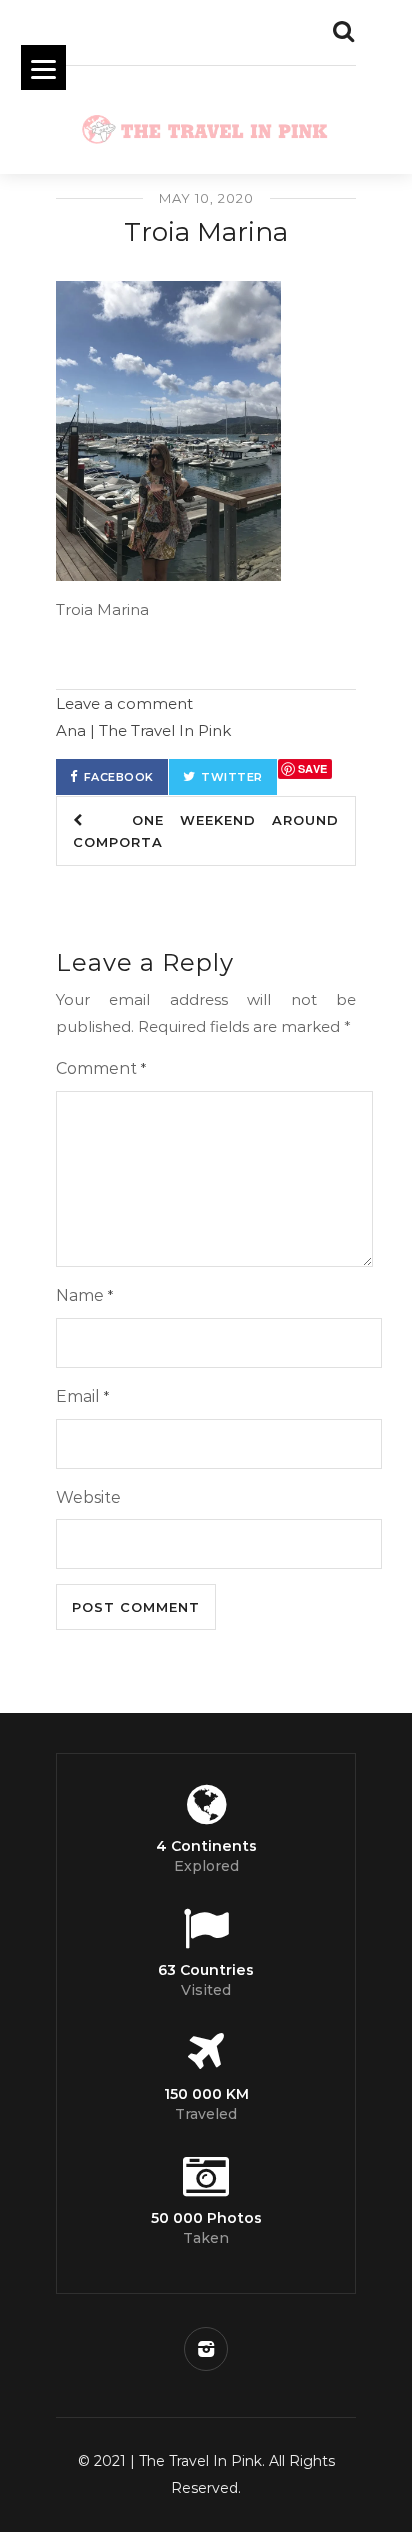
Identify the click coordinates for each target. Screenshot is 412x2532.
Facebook (119, 777)
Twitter (232, 777)
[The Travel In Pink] (206, 125)
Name (84, 1295)
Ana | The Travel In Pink (143, 730)
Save (313, 768)
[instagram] (206, 2349)
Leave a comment (124, 703)
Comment (101, 1068)
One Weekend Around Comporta (206, 831)
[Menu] (43, 67)
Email (82, 1396)
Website (88, 1497)
